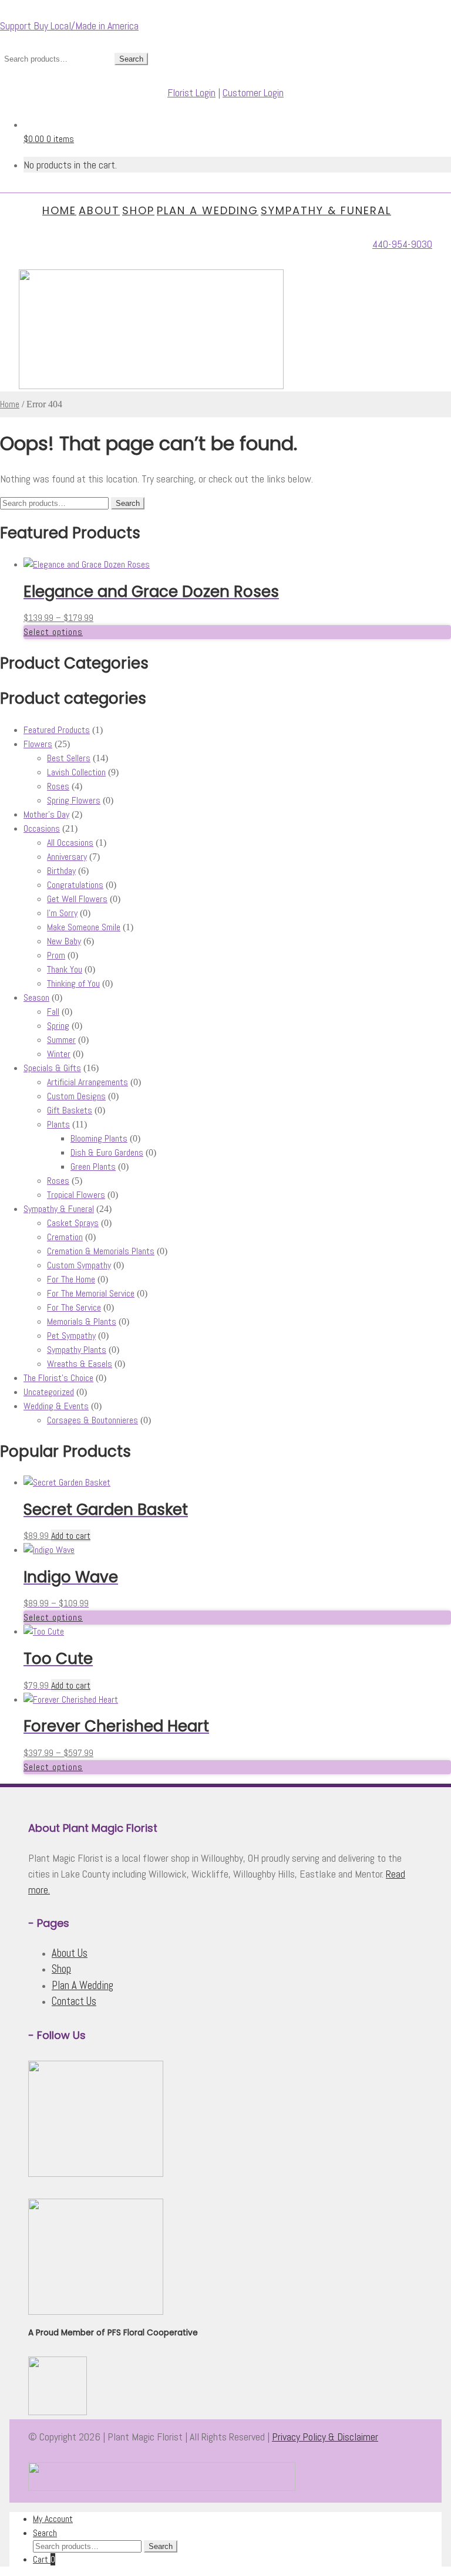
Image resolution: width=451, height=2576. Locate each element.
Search (131, 59)
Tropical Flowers (76, 1195)
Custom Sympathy (79, 1265)
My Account (53, 2519)
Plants (58, 1124)
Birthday (61, 871)
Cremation (65, 1237)
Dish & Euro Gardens (107, 1152)
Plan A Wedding (208, 210)
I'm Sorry (62, 913)
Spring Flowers (74, 800)
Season (36, 997)
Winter (59, 1054)
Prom (56, 955)
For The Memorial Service (91, 1293)
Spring (58, 1026)
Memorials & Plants (82, 1321)
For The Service (74, 1307)
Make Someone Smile (84, 927)
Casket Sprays (73, 1223)
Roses (58, 786)
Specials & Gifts (52, 1068)
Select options (53, 632)
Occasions (42, 828)
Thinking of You (73, 983)
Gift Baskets (70, 1110)
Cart (44, 2559)
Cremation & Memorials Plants (101, 1251)
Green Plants (93, 1167)
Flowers (38, 744)
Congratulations (75, 885)
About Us (70, 1953)
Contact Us (74, 2001)
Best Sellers (69, 758)
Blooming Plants (99, 1138)
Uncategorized (49, 1392)
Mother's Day (46, 814)
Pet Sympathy (71, 1336)
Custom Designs (76, 1096)
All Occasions (70, 843)
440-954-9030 (402, 244)
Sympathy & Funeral (326, 210)
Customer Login (253, 92)
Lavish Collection (76, 772)
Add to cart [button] (71, 1536)
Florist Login (191, 92)
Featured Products (57, 730)
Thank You (65, 969)
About (99, 210)
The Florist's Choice (58, 1378)
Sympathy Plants (77, 1350)
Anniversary (67, 857)
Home (59, 210)
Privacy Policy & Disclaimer (325, 2437)
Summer (61, 1040)
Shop (138, 210)
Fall (53, 1012)
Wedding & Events (56, 1406)
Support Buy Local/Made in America (69, 26)
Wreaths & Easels (80, 1364)
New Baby (64, 941)
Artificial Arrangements (87, 1082)
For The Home (71, 1279)
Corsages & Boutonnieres (92, 1420)
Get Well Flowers (77, 899)
